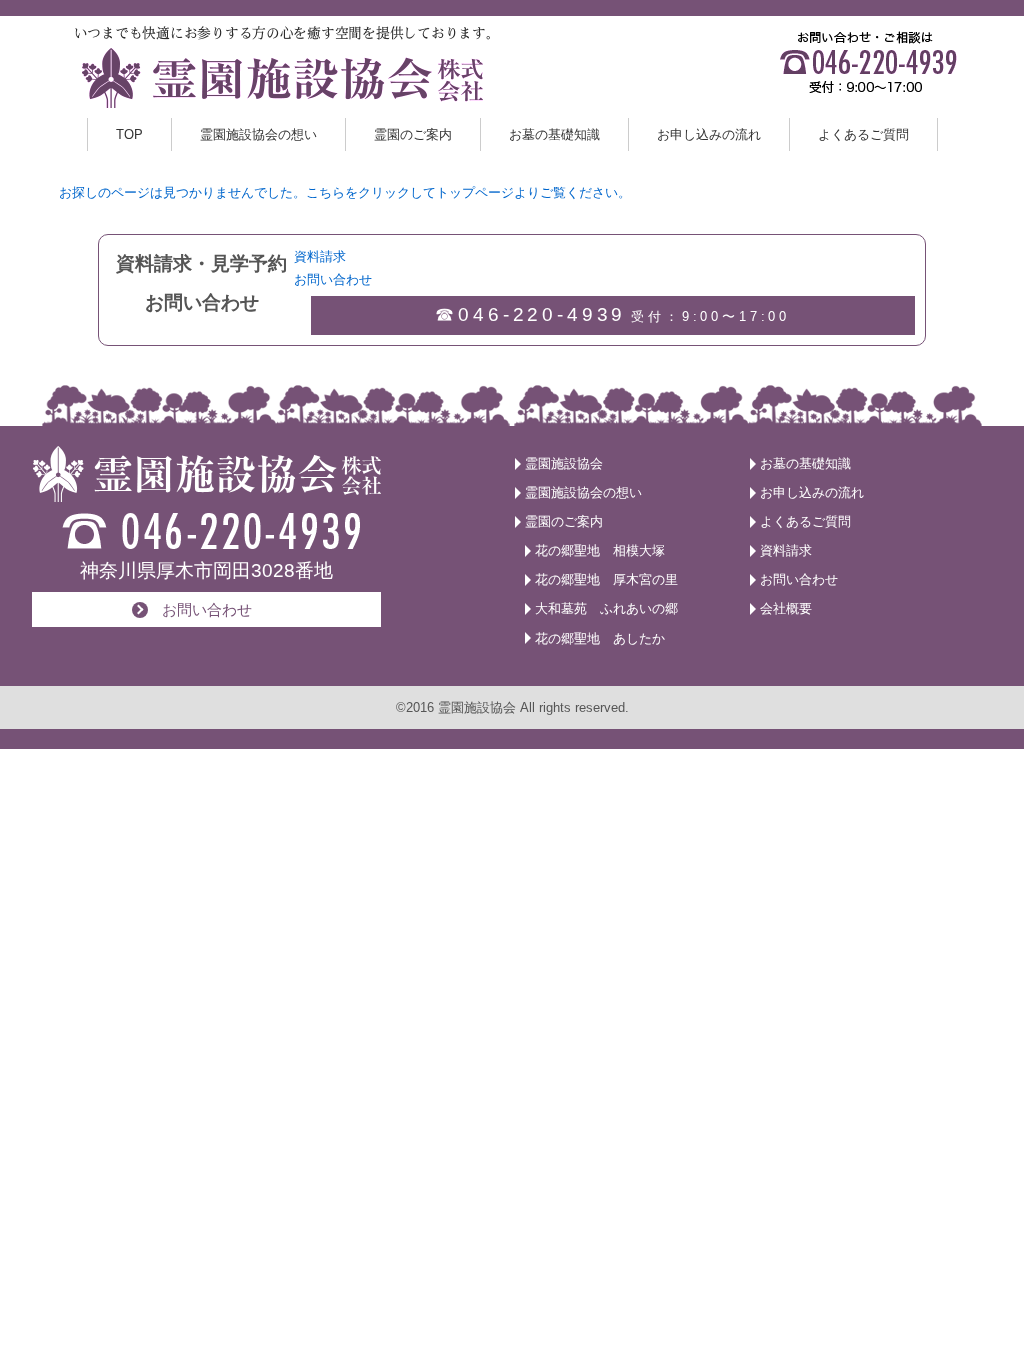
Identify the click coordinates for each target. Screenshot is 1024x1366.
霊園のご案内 (413, 134)
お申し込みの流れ (709, 134)
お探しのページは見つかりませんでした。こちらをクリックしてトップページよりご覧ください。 (345, 192)
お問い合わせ (585, 83)
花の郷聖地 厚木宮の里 (606, 579)
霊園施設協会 (564, 463)
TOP (129, 134)
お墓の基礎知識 (554, 134)
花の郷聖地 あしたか (600, 638)
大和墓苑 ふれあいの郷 (606, 608)
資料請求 (574, 47)
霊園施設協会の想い (258, 134)
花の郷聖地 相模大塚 (600, 550)
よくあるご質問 (863, 134)
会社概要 (786, 608)
